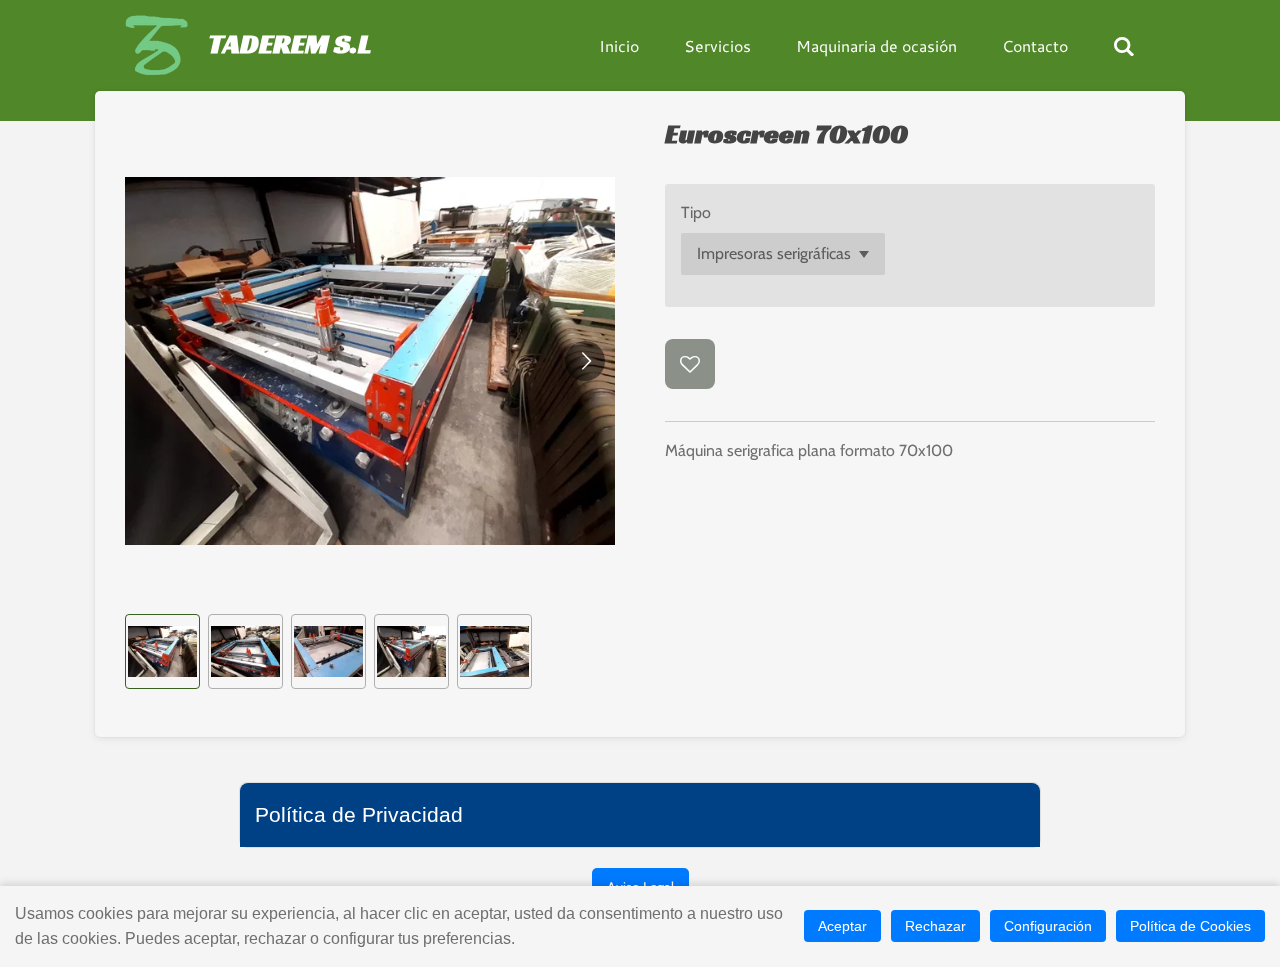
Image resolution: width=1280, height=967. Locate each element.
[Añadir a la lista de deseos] (690, 364)
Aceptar (842, 926)
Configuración (1048, 926)
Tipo (696, 212)
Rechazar (935, 926)
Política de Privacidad (359, 814)
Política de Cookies (1190, 926)
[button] (162, 651)
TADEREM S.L (290, 43)
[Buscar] (1124, 46)
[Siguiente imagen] (585, 361)
